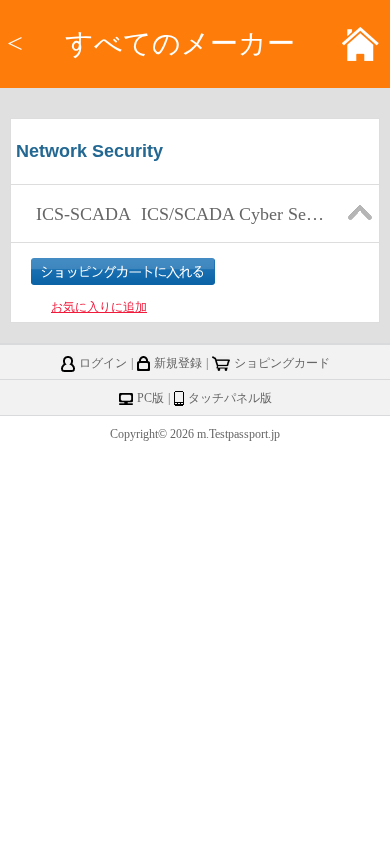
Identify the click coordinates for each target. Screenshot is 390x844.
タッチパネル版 (230, 398)
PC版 (150, 398)
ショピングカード (282, 363)
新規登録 (178, 363)
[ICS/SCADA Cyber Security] (178, 237)
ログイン (103, 363)
